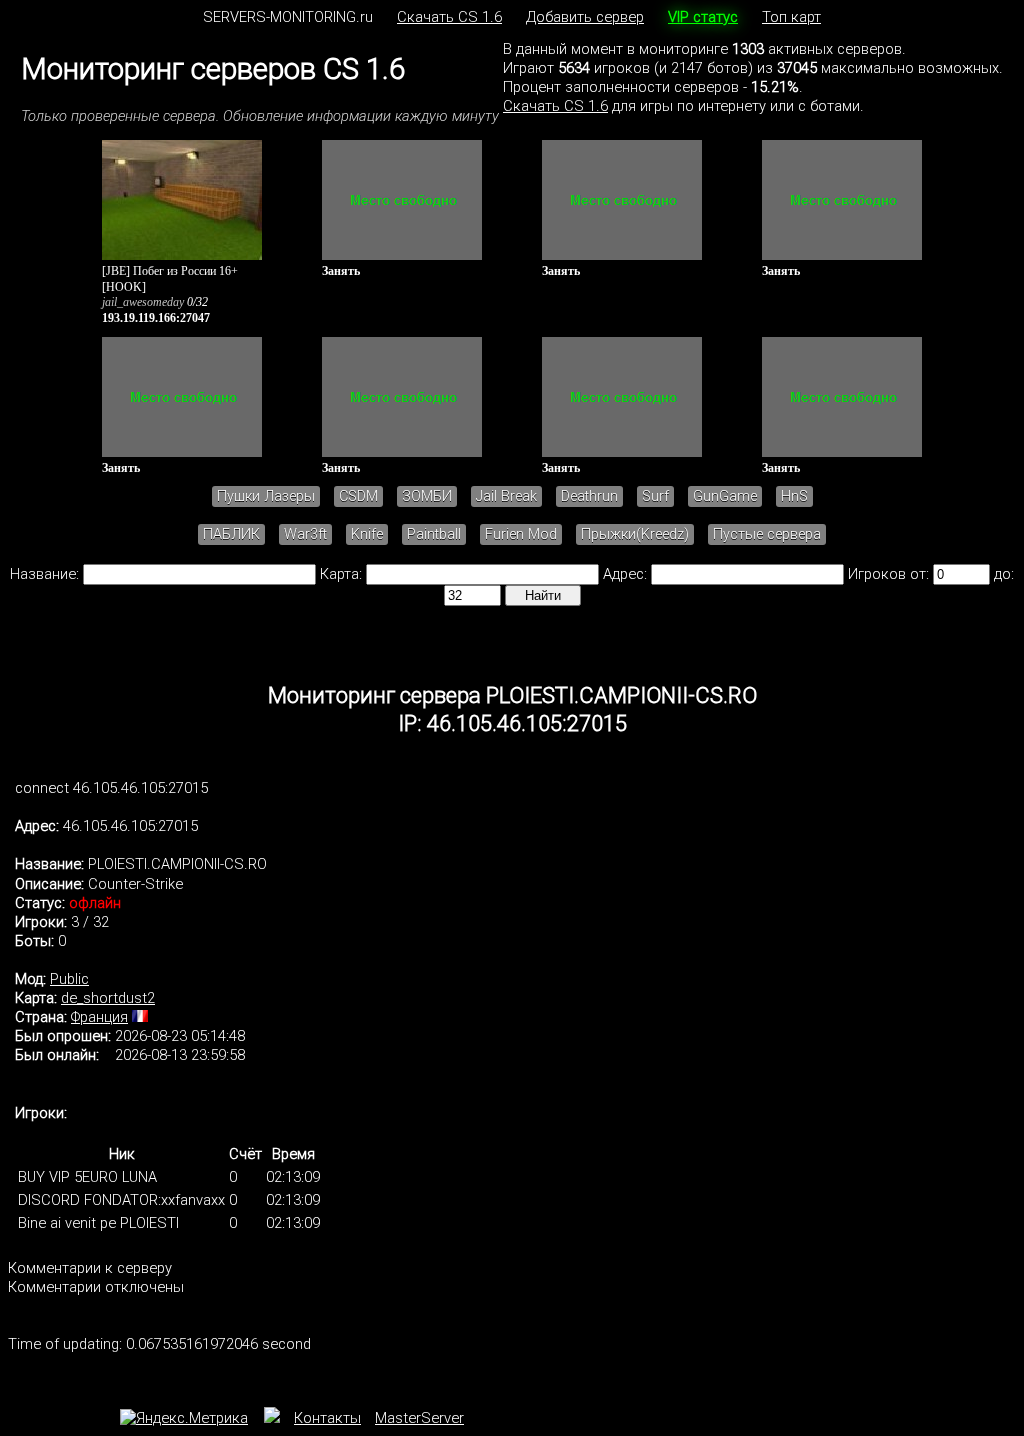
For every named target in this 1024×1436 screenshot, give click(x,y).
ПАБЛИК (231, 534)
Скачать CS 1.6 (449, 17)
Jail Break (506, 496)
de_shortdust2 (108, 998)
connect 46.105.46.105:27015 (111, 788)
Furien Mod (521, 534)
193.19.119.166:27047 (156, 318)
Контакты (327, 1418)
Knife (367, 534)
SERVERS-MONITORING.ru (288, 17)
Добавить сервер (585, 17)
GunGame (725, 496)
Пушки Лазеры (266, 496)
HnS (794, 496)
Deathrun (589, 496)
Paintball (434, 534)
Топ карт (791, 17)
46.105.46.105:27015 (130, 826)
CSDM (358, 496)
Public (69, 979)
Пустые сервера (767, 534)
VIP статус (703, 17)
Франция (99, 1017)
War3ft (305, 534)
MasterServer (419, 1418)
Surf (655, 496)
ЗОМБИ (427, 496)
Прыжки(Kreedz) (635, 534)
